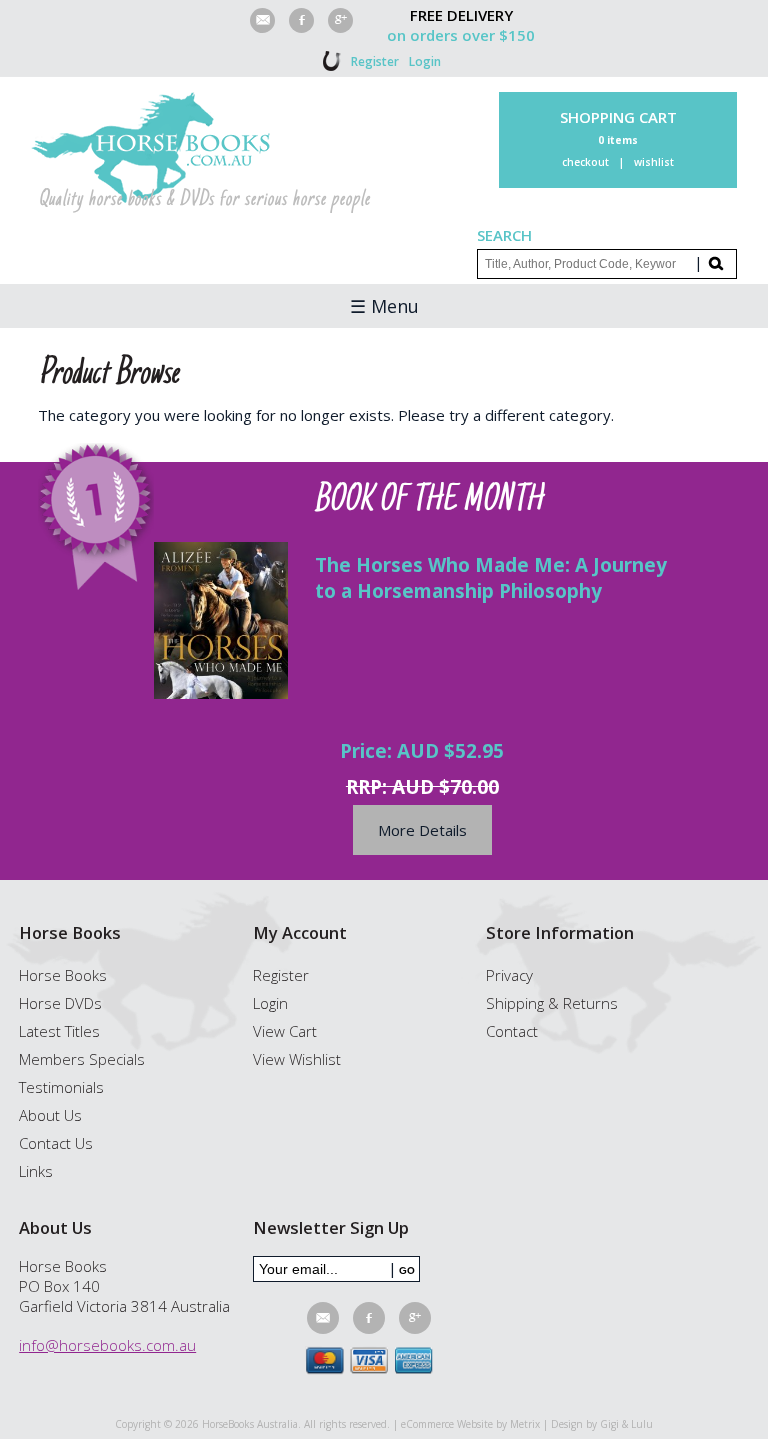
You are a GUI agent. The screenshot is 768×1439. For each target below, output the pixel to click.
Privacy (509, 975)
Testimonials (61, 1087)
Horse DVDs (60, 1003)
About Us (50, 1115)
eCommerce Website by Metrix (470, 1424)
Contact (512, 1031)
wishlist (654, 162)
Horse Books (63, 975)
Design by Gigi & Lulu (602, 1424)
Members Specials (82, 1059)
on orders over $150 (461, 35)
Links (36, 1171)
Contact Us (56, 1143)
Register (375, 61)
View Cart (285, 1031)
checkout (585, 162)
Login (425, 61)
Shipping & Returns (552, 1003)
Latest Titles (59, 1031)
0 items (618, 140)
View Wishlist (297, 1059)
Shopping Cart (618, 117)
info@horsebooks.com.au (107, 1345)
